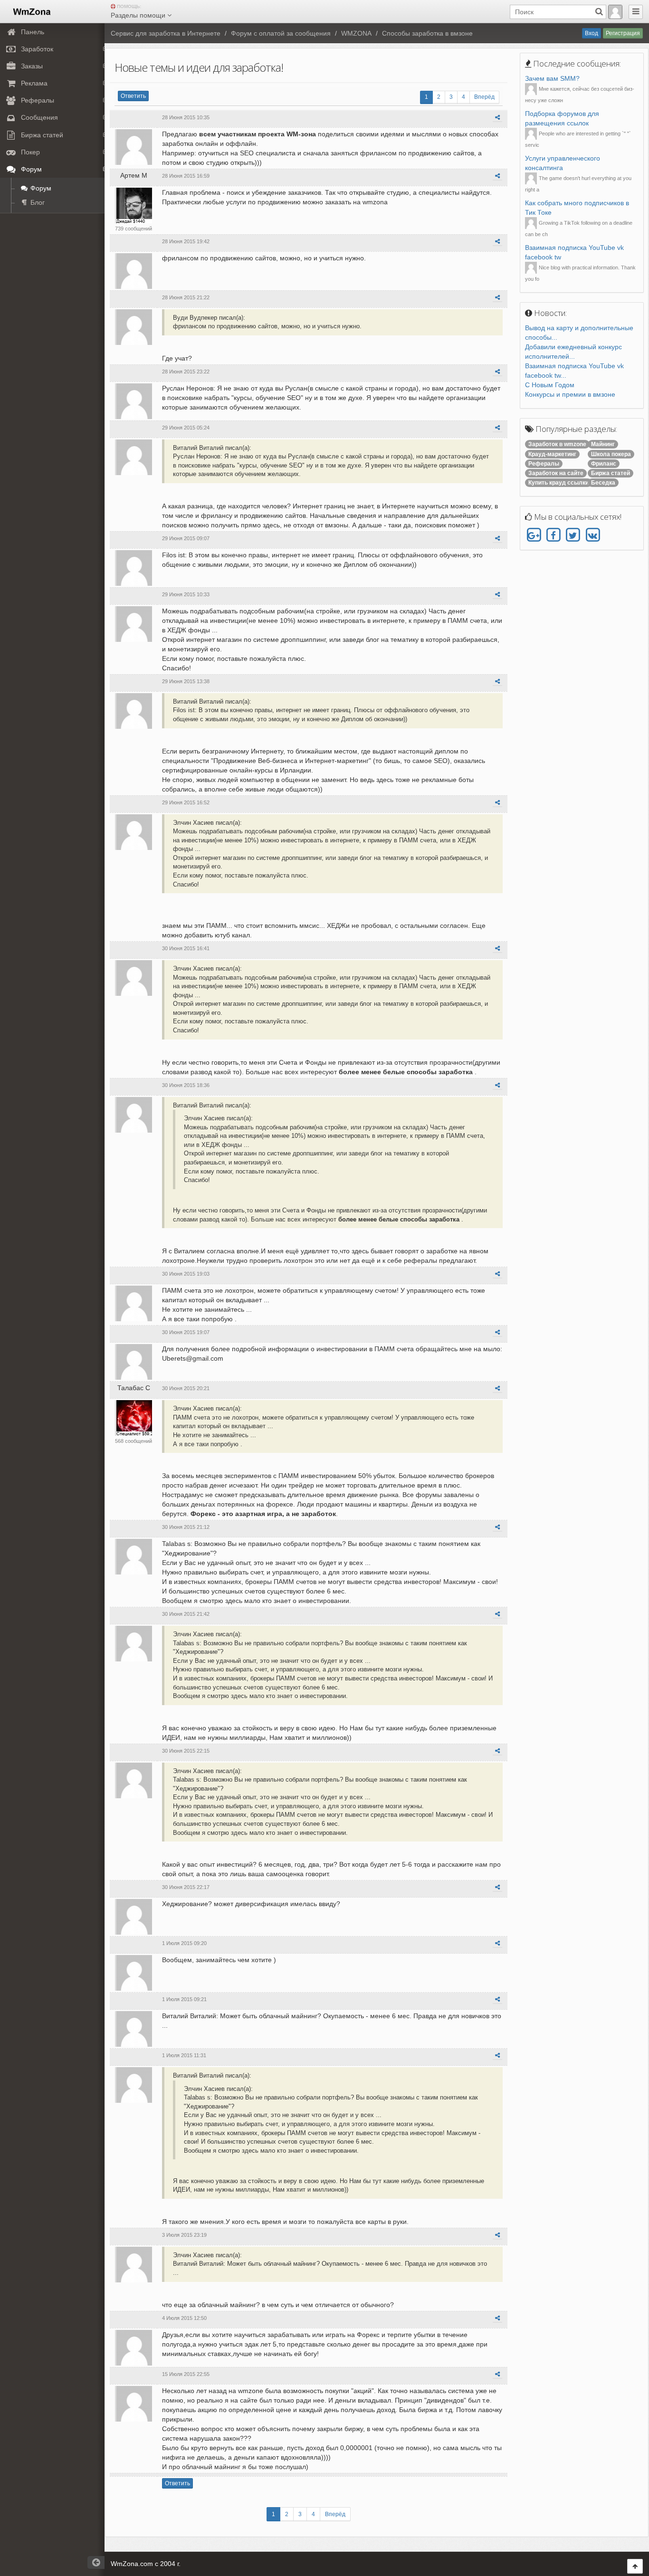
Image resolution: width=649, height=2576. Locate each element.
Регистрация (623, 33)
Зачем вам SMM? (552, 78)
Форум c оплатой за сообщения (281, 33)
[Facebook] (553, 535)
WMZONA (356, 33)
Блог (37, 202)
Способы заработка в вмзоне (427, 33)
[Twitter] (573, 535)
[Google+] (534, 535)
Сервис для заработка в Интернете (166, 33)
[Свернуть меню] (636, 12)
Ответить (133, 96)
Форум (40, 188)
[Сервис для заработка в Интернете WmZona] (31, 11)
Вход (592, 33)
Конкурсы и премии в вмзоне (570, 394)
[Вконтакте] (592, 535)
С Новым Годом (550, 385)
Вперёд (484, 97)
